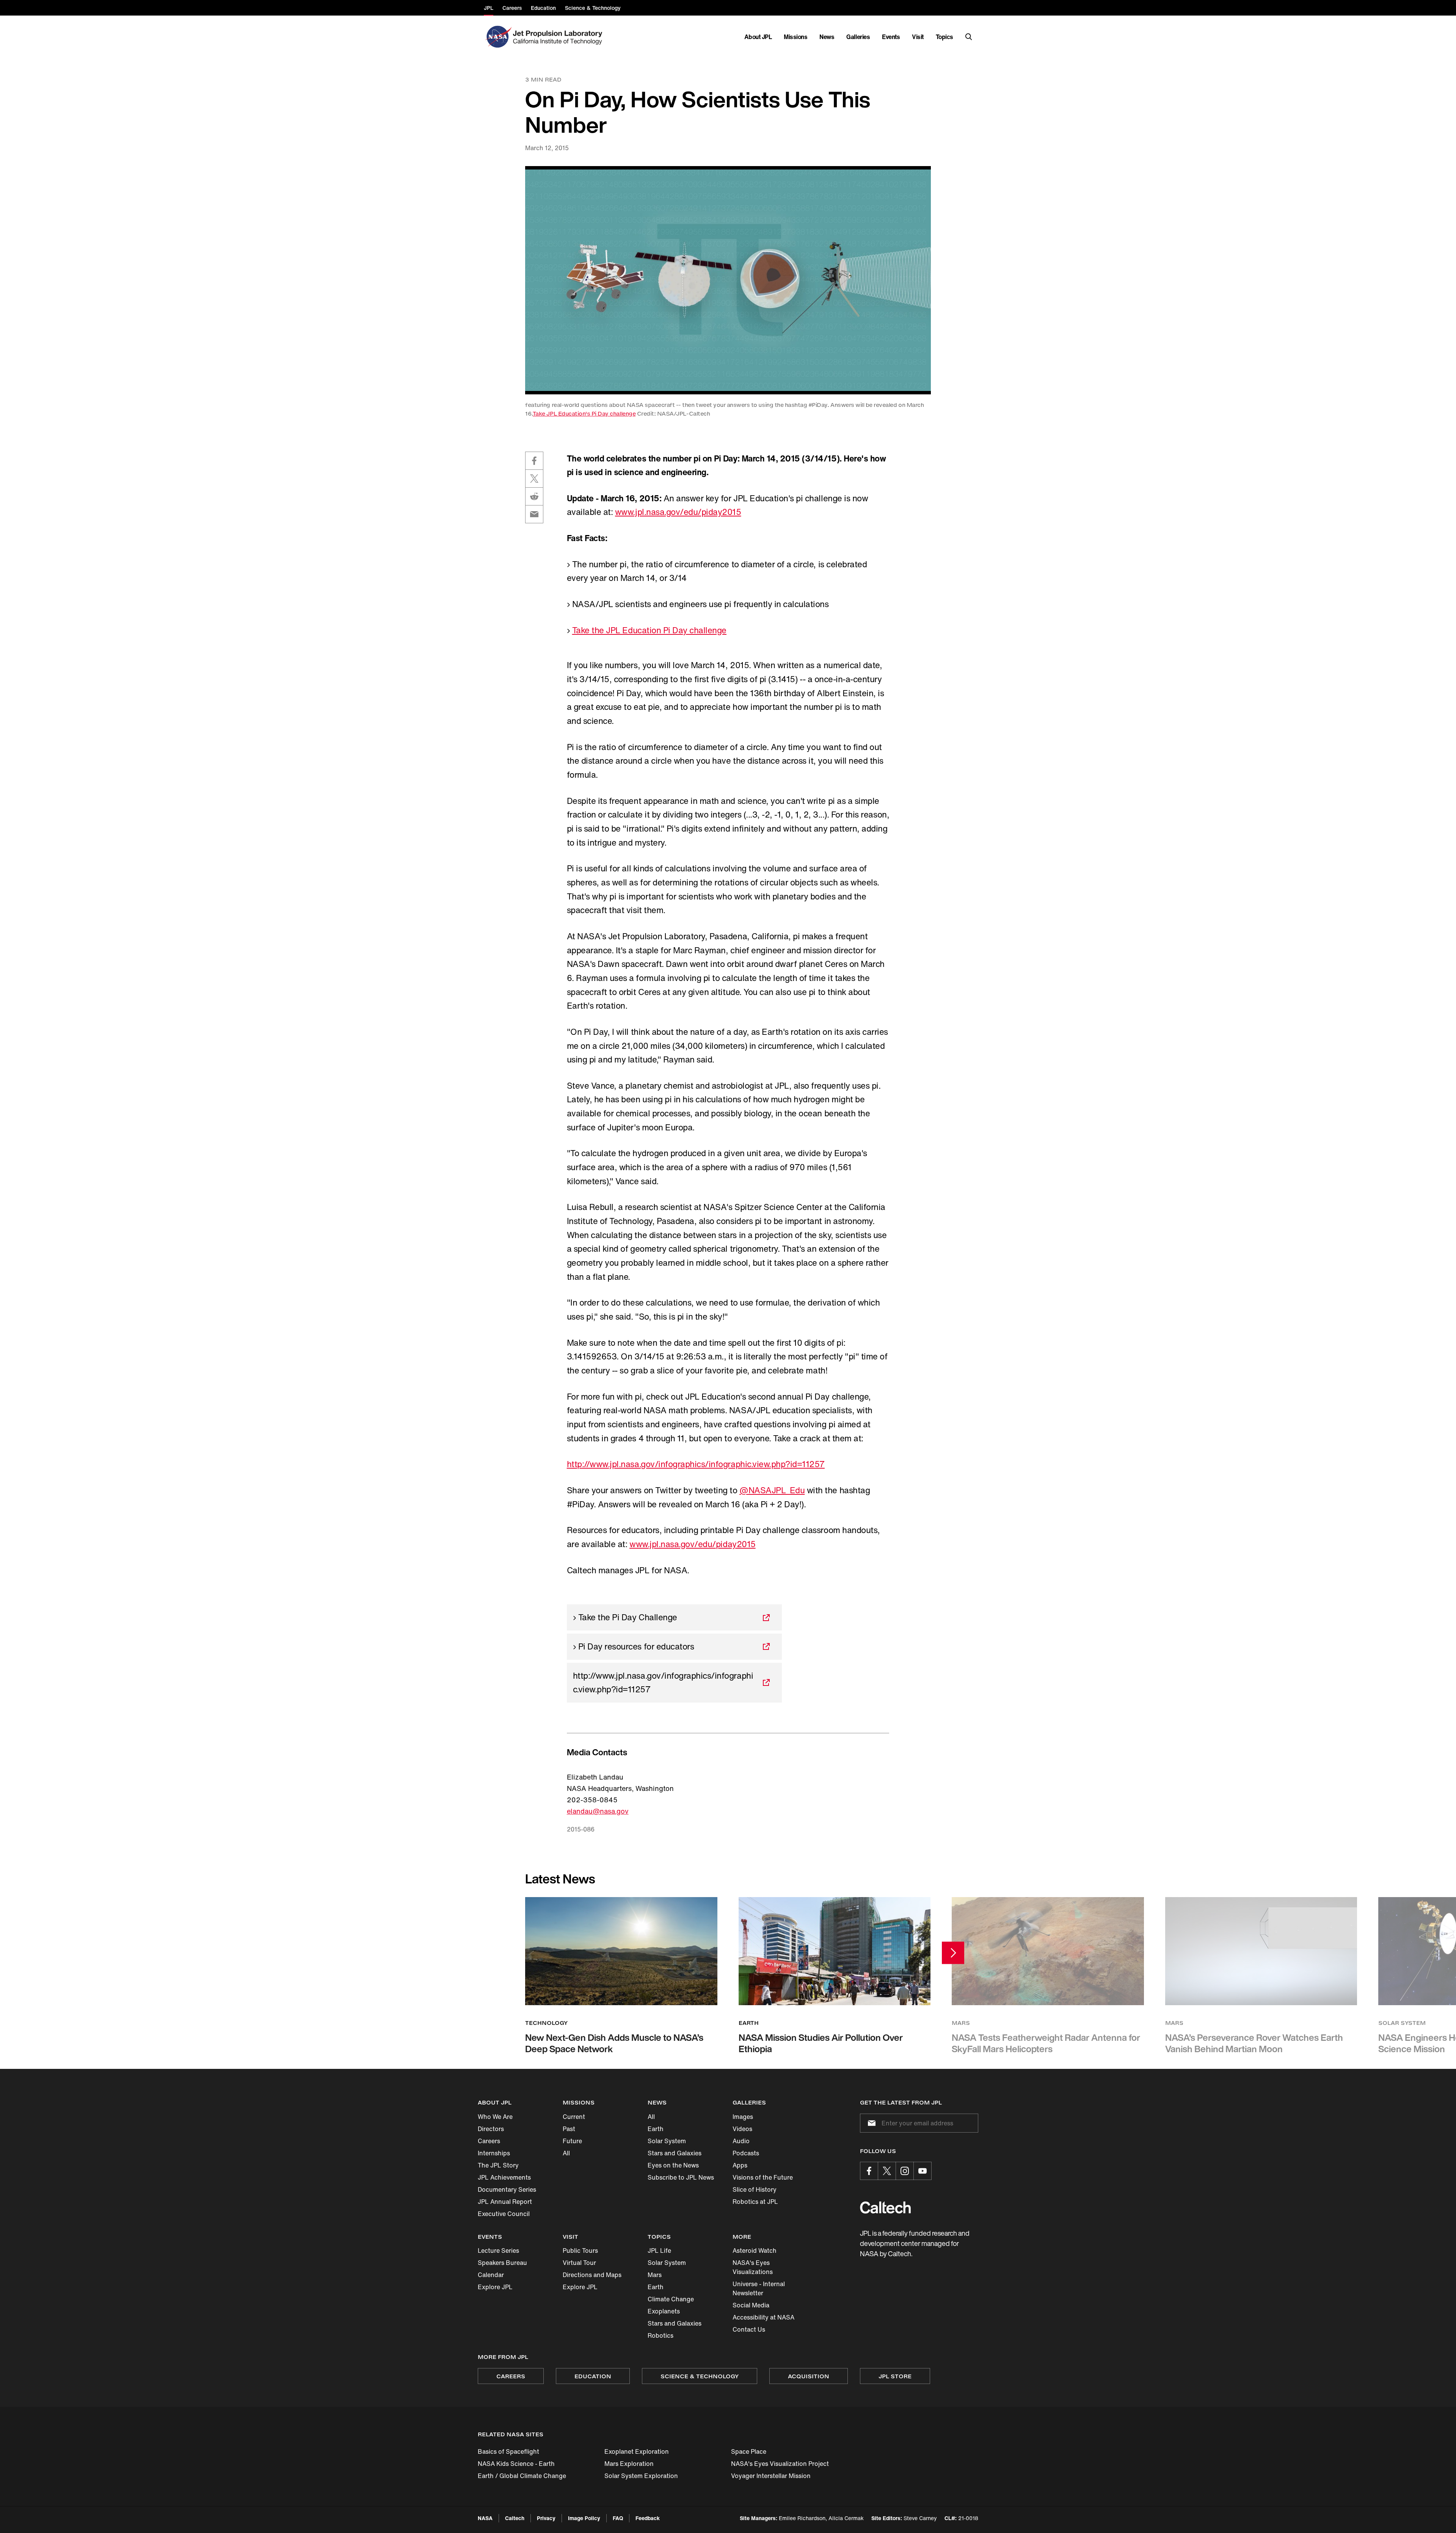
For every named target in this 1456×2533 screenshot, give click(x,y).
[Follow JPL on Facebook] (869, 2171)
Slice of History (755, 2189)
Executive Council (504, 2214)
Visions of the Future (763, 2177)
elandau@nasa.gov (598, 1811)
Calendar (491, 2275)
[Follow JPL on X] (887, 2171)
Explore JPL (495, 2287)
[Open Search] (969, 37)
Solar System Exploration (641, 2476)
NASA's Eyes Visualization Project (780, 2464)
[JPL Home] (559, 37)
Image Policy (584, 2518)
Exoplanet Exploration (637, 2451)
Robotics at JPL (755, 2202)
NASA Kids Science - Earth (516, 2464)
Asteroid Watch (755, 2251)
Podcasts (746, 2153)
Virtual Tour (579, 2263)
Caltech (515, 2518)
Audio (741, 2141)
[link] (728, 280)
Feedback (648, 2518)
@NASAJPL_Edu (772, 1490)
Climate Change (671, 2299)
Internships (494, 2153)
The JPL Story (498, 2165)
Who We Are (495, 2117)
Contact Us (749, 2329)
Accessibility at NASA (763, 2317)
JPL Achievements (504, 2177)
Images (743, 2117)
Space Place (749, 2451)
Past (569, 2129)
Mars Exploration (629, 2464)
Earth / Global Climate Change (522, 2476)
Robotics (661, 2335)
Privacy (546, 2518)
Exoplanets (664, 2311)
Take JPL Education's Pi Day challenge (584, 414)
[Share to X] (534, 479)
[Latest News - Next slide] (953, 1953)
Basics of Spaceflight (508, 2451)
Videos (742, 2129)
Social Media (751, 2305)
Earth (656, 2129)
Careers (489, 2141)
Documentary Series (507, 2189)
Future (572, 2141)
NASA (485, 2518)
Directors (491, 2129)
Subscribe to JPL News (681, 2177)
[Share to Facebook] (534, 461)
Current (574, 2117)
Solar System (667, 2141)
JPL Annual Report (505, 2202)
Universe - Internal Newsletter (759, 2288)
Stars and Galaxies (675, 2153)
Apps (740, 2165)
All (566, 2153)
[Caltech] (885, 2207)
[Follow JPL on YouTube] (923, 2171)
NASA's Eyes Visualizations (753, 2267)
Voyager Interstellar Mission (771, 2476)
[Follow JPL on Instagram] (905, 2171)
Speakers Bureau (502, 2263)
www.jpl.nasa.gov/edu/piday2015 (678, 512)
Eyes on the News (673, 2165)
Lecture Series (498, 2251)
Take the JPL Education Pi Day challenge (649, 630)
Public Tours (580, 2251)
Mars (655, 2275)
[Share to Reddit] (534, 496)
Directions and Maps (592, 2275)
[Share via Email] (534, 514)
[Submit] (870, 2123)
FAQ (618, 2518)
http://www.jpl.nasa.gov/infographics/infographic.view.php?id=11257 (696, 1464)
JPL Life (659, 2251)
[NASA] (498, 37)
